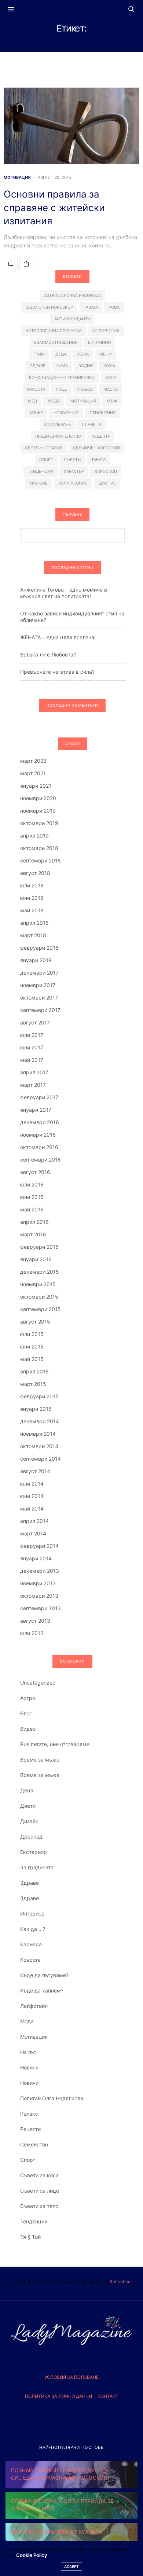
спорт (46, 460)
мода (54, 401)
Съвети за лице (40, 2191)
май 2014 (32, 1508)
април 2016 (34, 1222)
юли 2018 (32, 885)
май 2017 (32, 1060)
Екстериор (34, 1852)
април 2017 (34, 1072)
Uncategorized (38, 1683)
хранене (38, 483)
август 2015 (35, 1322)
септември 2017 (40, 1010)
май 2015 (32, 1359)
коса (111, 378)
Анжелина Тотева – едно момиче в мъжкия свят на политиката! (64, 593)
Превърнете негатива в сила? (57, 672)
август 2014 (35, 1471)
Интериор (32, 1913)
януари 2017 (36, 1110)
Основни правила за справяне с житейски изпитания (54, 207)
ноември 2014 (38, 1434)
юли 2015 (32, 1334)
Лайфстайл (34, 2006)
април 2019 (34, 836)
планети (91, 424)
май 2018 (32, 910)
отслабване (58, 424)
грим (39, 354)
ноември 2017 (38, 985)
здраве (38, 366)
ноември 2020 (38, 798)
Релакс (29, 2114)
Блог (26, 1713)
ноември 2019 (38, 811)
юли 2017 (32, 1035)
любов (85, 389)
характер (74, 471)
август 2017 (35, 1022)
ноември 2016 (38, 1135)
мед (32, 401)
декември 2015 (40, 1272)
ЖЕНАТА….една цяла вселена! (58, 637)
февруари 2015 (39, 1396)
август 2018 (35, 873)
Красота (30, 1960)
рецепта (101, 436)
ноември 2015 (38, 1284)
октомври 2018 (39, 848)
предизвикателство (58, 436)
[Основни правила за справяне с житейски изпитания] (71, 126)
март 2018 (33, 935)
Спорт (28, 2160)
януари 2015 (36, 1409)
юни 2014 (32, 1496)
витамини (99, 342)
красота (36, 389)
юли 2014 (32, 1484)
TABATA (91, 307)
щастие (107, 483)
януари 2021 (36, 786)
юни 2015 (32, 1346)
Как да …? (33, 1929)
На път (28, 2052)
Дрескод (31, 1837)
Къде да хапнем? (42, 1990)
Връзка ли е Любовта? (48, 654)
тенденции (41, 471)
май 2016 (32, 1209)
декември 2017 (39, 973)
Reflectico (120, 2281)
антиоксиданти (72, 319)
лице (61, 389)
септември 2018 (41, 860)
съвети (72, 460)
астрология (106, 331)
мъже (36, 413)
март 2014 (33, 1533)
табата (98, 460)
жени (105, 354)
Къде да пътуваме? (44, 1975)
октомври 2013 (39, 1596)
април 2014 (34, 1521)
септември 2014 (41, 1459)
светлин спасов (44, 448)
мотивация (83, 401)
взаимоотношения (56, 342)
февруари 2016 (39, 1247)
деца (61, 354)
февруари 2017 (39, 1097)
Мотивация (17, 178)
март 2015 (33, 1384)
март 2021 (33, 773)
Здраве (30, 1883)
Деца (27, 1790)
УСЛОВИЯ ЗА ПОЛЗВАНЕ (71, 2377)
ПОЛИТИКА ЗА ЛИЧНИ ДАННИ (58, 2396)
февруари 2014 (39, 1546)
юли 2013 (32, 1633)
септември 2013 (41, 1608)
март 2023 (33, 761)
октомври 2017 (39, 998)
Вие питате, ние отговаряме (55, 1744)
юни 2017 (32, 1047)
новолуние (66, 413)
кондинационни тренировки (62, 378)
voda (114, 307)
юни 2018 (32, 898)
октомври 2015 (39, 1297)
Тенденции (34, 2221)
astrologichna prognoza (72, 295)
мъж (112, 401)
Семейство (34, 2144)
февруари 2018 (39, 948)
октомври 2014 (39, 1446)
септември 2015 (41, 1309)
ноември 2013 (38, 1583)
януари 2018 (36, 960)
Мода (27, 2021)
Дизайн (29, 1821)
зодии (86, 366)
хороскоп (106, 471)
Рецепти (30, 2129)
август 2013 (35, 1621)
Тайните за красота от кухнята (56, 2532)
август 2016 (35, 1172)
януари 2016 (36, 1259)
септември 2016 (41, 1160)
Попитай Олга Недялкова (52, 2098)
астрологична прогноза (54, 331)
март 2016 (33, 1234)
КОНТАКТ (108, 2396)
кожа (109, 366)
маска (111, 389)
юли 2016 (32, 1184)
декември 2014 (40, 1421)
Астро (28, 1698)
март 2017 (33, 1085)
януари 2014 (36, 1558)
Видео (28, 1729)
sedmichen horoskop (49, 307)
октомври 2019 (39, 823)
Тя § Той (30, 2237)
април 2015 (34, 1371)
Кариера (31, 1944)
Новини (29, 2067)
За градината (37, 1867)
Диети (28, 1806)
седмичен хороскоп (96, 448)
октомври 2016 (39, 1147)
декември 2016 (40, 1122)
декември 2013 (40, 1571)
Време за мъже (40, 1760)
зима (62, 366)
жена (83, 354)
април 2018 (34, 923)
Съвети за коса (39, 2175)
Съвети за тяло (39, 2206)
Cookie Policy (32, 2555)
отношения (102, 413)
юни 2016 (32, 1197)
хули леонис (73, 483)
